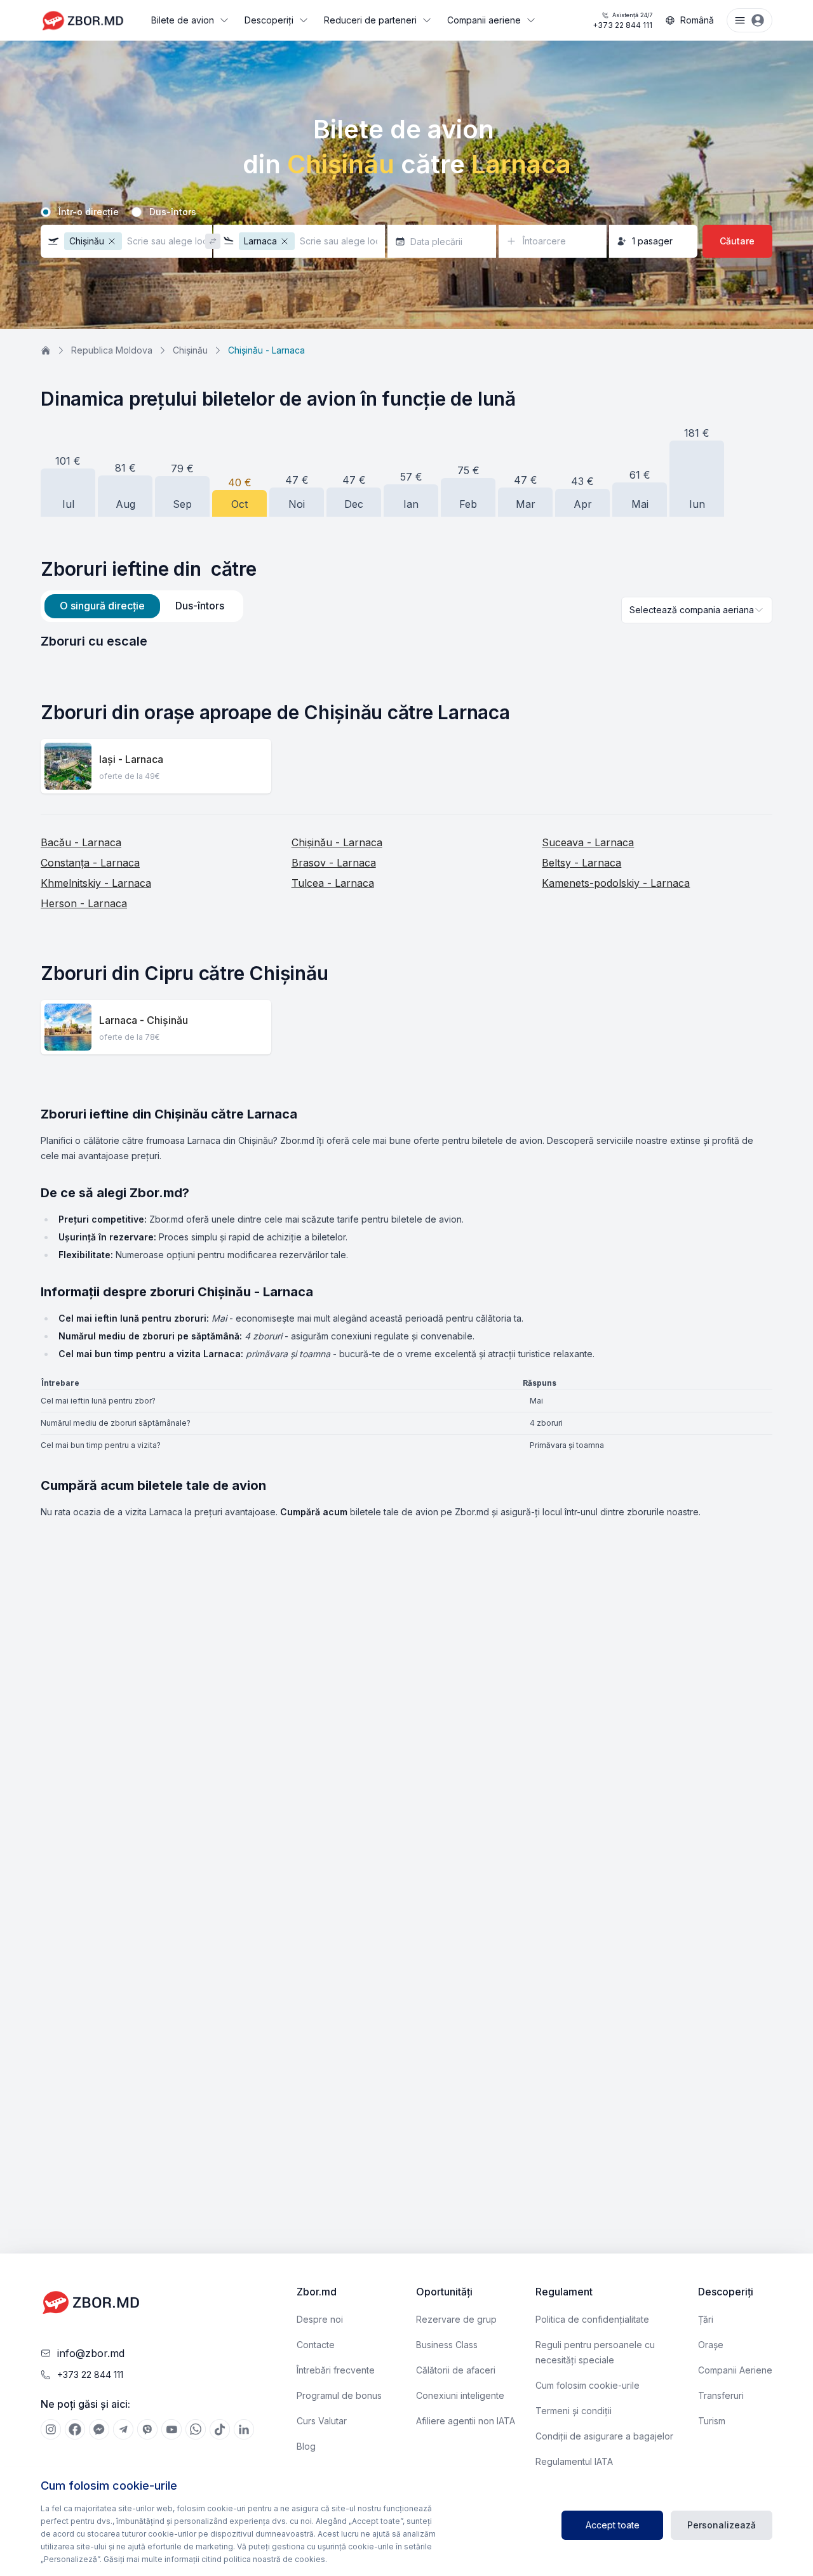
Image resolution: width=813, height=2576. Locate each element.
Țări (706, 2319)
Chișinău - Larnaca (337, 842)
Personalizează (722, 2525)
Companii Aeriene (735, 2370)
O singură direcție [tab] (102, 606)
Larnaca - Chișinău (144, 1020)
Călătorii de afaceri (456, 2370)
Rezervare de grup (456, 2319)
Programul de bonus (339, 2395)
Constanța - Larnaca (90, 863)
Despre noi (320, 2319)
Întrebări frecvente (336, 2370)
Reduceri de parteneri (370, 20)
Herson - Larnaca (84, 903)
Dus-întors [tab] (200, 606)
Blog (306, 2446)
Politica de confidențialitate (592, 2319)
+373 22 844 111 (622, 21)
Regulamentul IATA (574, 2461)
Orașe (711, 2345)
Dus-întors (173, 212)
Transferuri (721, 2395)
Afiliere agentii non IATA (466, 2421)
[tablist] (142, 606)
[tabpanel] (406, 641)
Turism (712, 2421)
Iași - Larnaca (131, 759)
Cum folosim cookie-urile (588, 2385)
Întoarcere (544, 241)
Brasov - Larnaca (334, 863)
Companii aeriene (484, 20)
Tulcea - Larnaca (333, 883)
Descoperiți (269, 20)
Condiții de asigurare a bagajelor (604, 2436)
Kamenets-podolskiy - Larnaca (616, 883)
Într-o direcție (89, 212)
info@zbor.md (91, 2353)
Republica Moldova (112, 350)
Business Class (447, 2345)
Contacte (316, 2345)
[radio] (46, 212)
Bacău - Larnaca (81, 842)
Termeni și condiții (574, 2411)
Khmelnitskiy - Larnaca (96, 883)
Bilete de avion (183, 20)
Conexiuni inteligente (460, 2395)
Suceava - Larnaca (588, 842)
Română (697, 20)
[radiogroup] (406, 212)
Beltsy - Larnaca (581, 863)
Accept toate (613, 2525)
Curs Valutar (322, 2421)
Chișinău (190, 350)
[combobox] (697, 610)
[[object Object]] (51, 2429)
